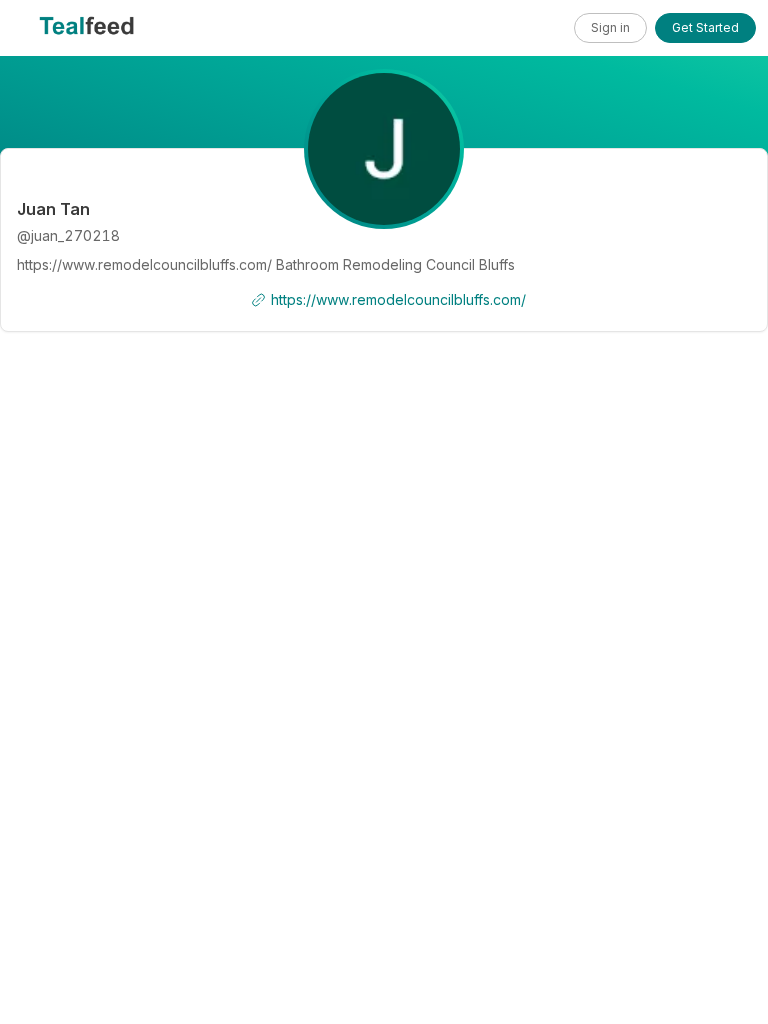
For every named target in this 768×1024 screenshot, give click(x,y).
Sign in (610, 27)
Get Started (705, 27)
